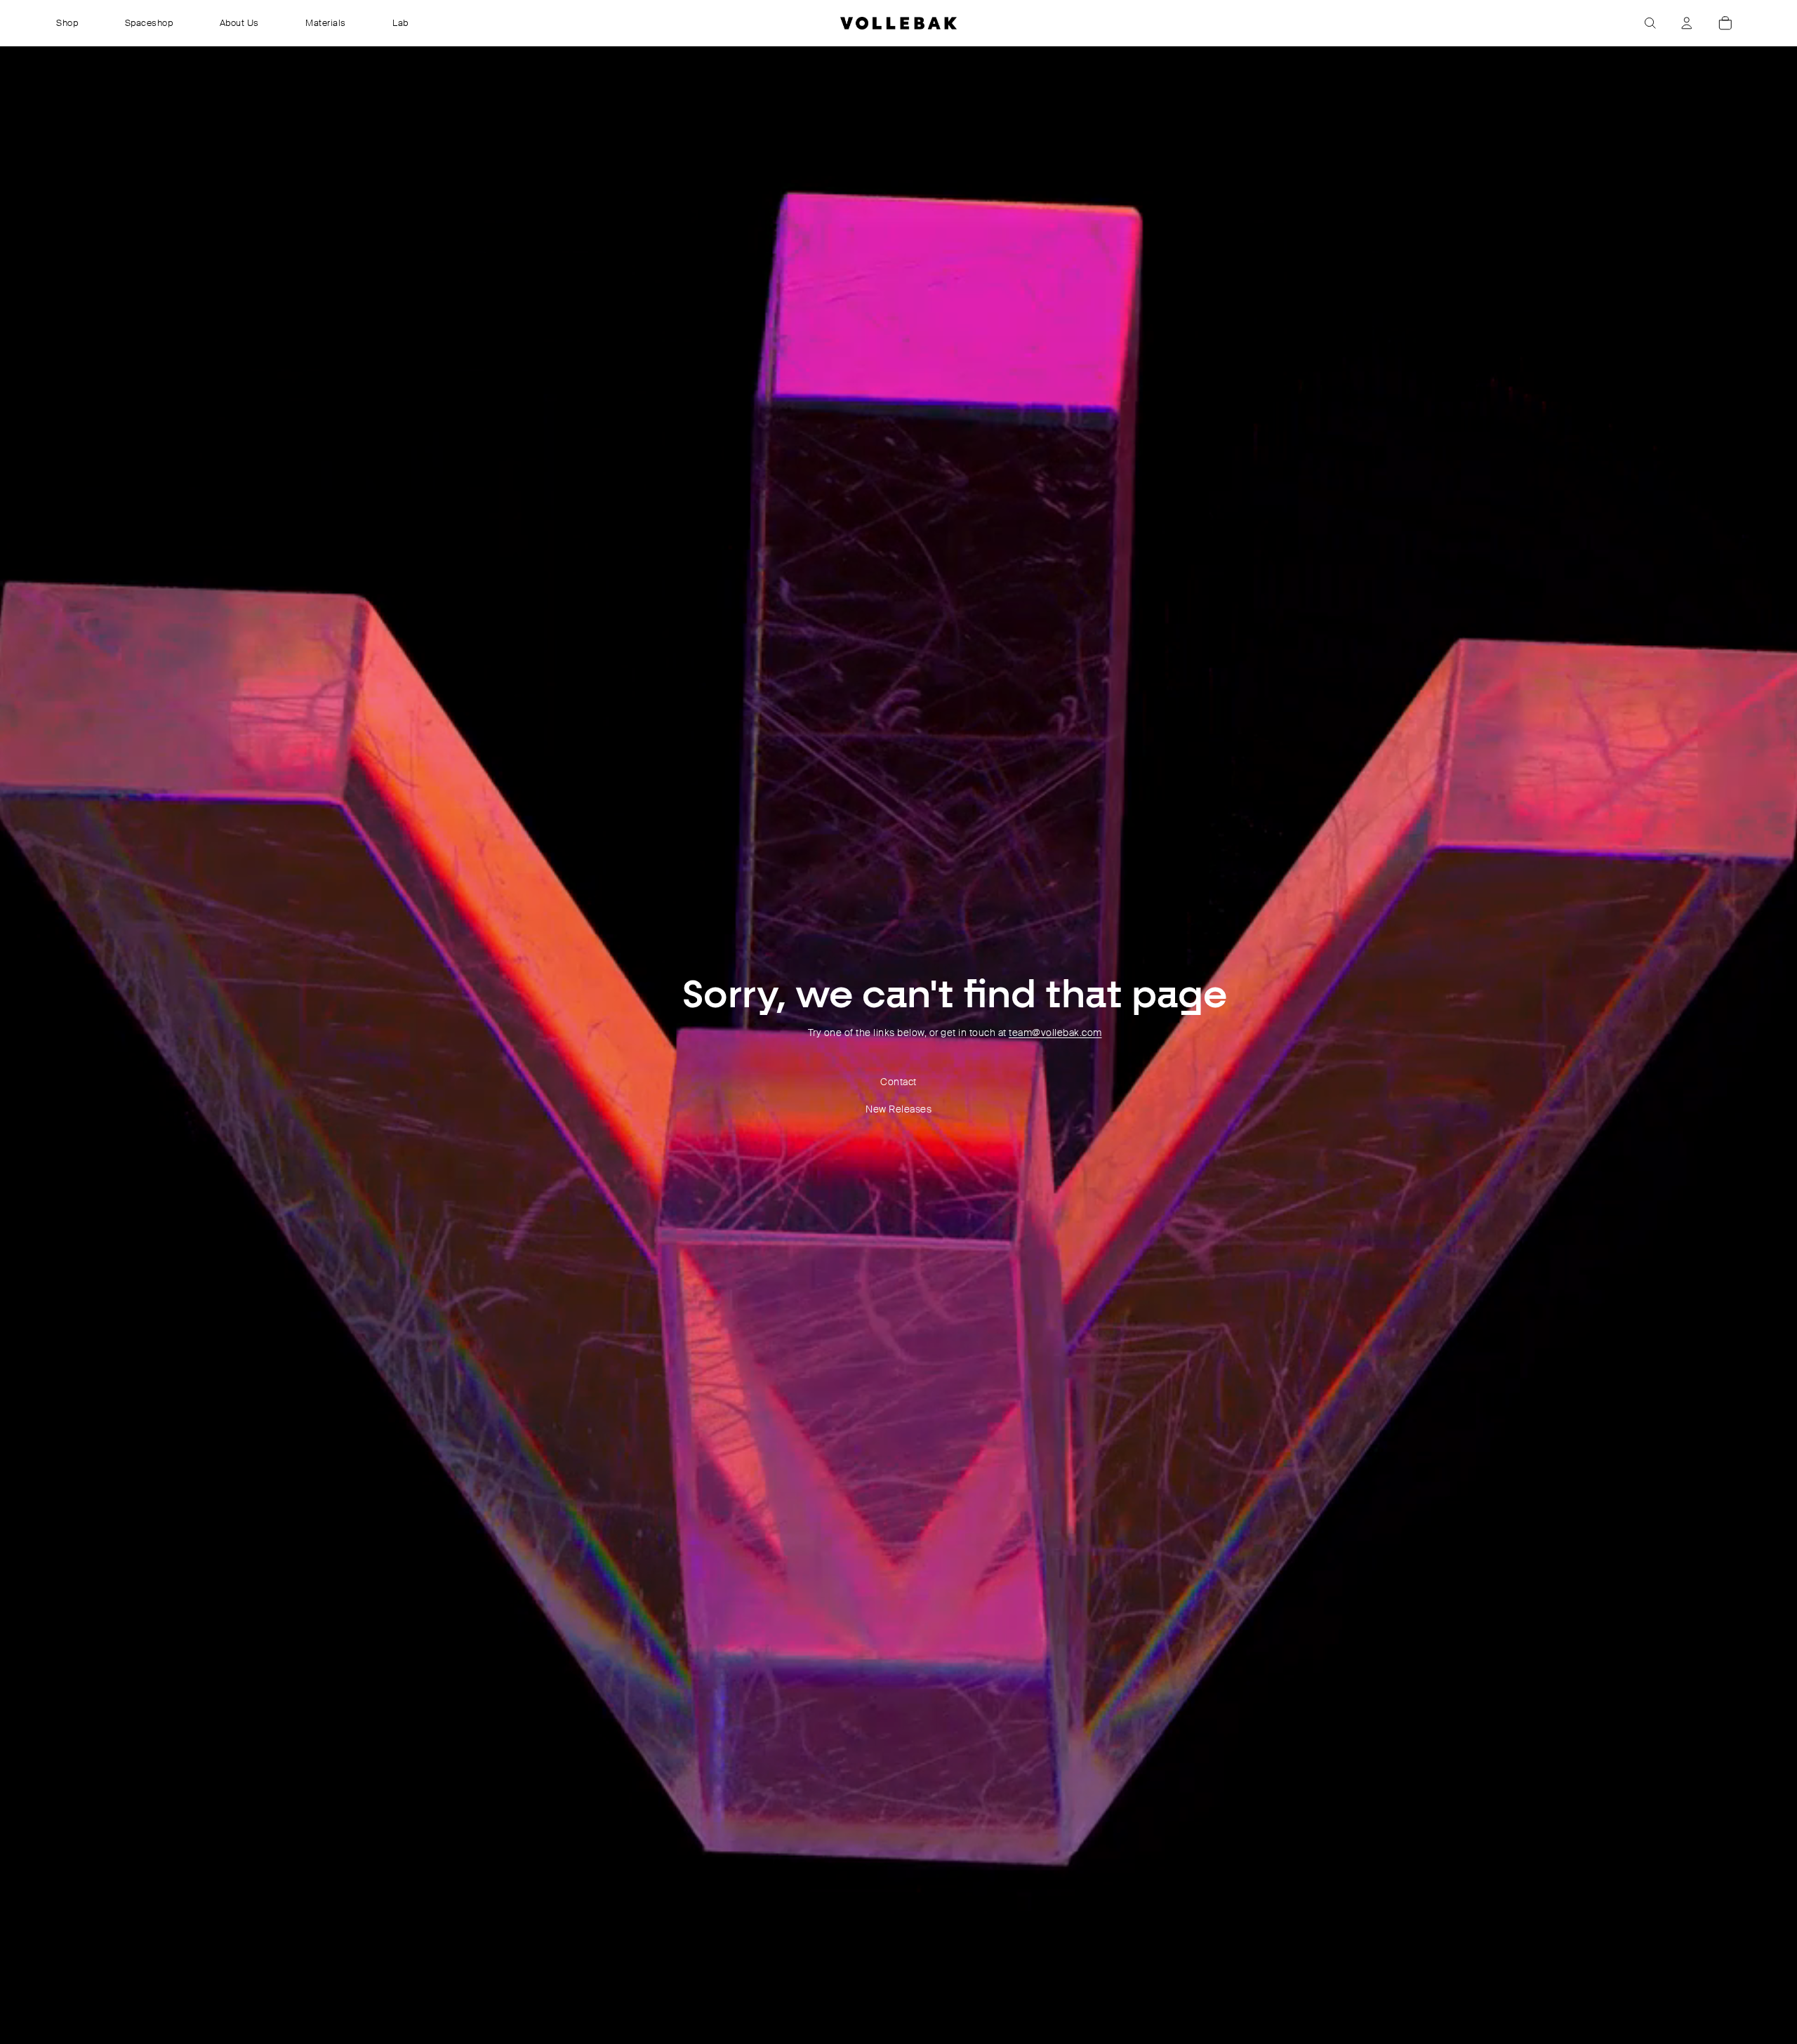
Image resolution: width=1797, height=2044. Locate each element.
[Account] (1687, 23)
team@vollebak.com (1055, 1033)
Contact (898, 1082)
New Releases (898, 1109)
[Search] (1650, 23)
